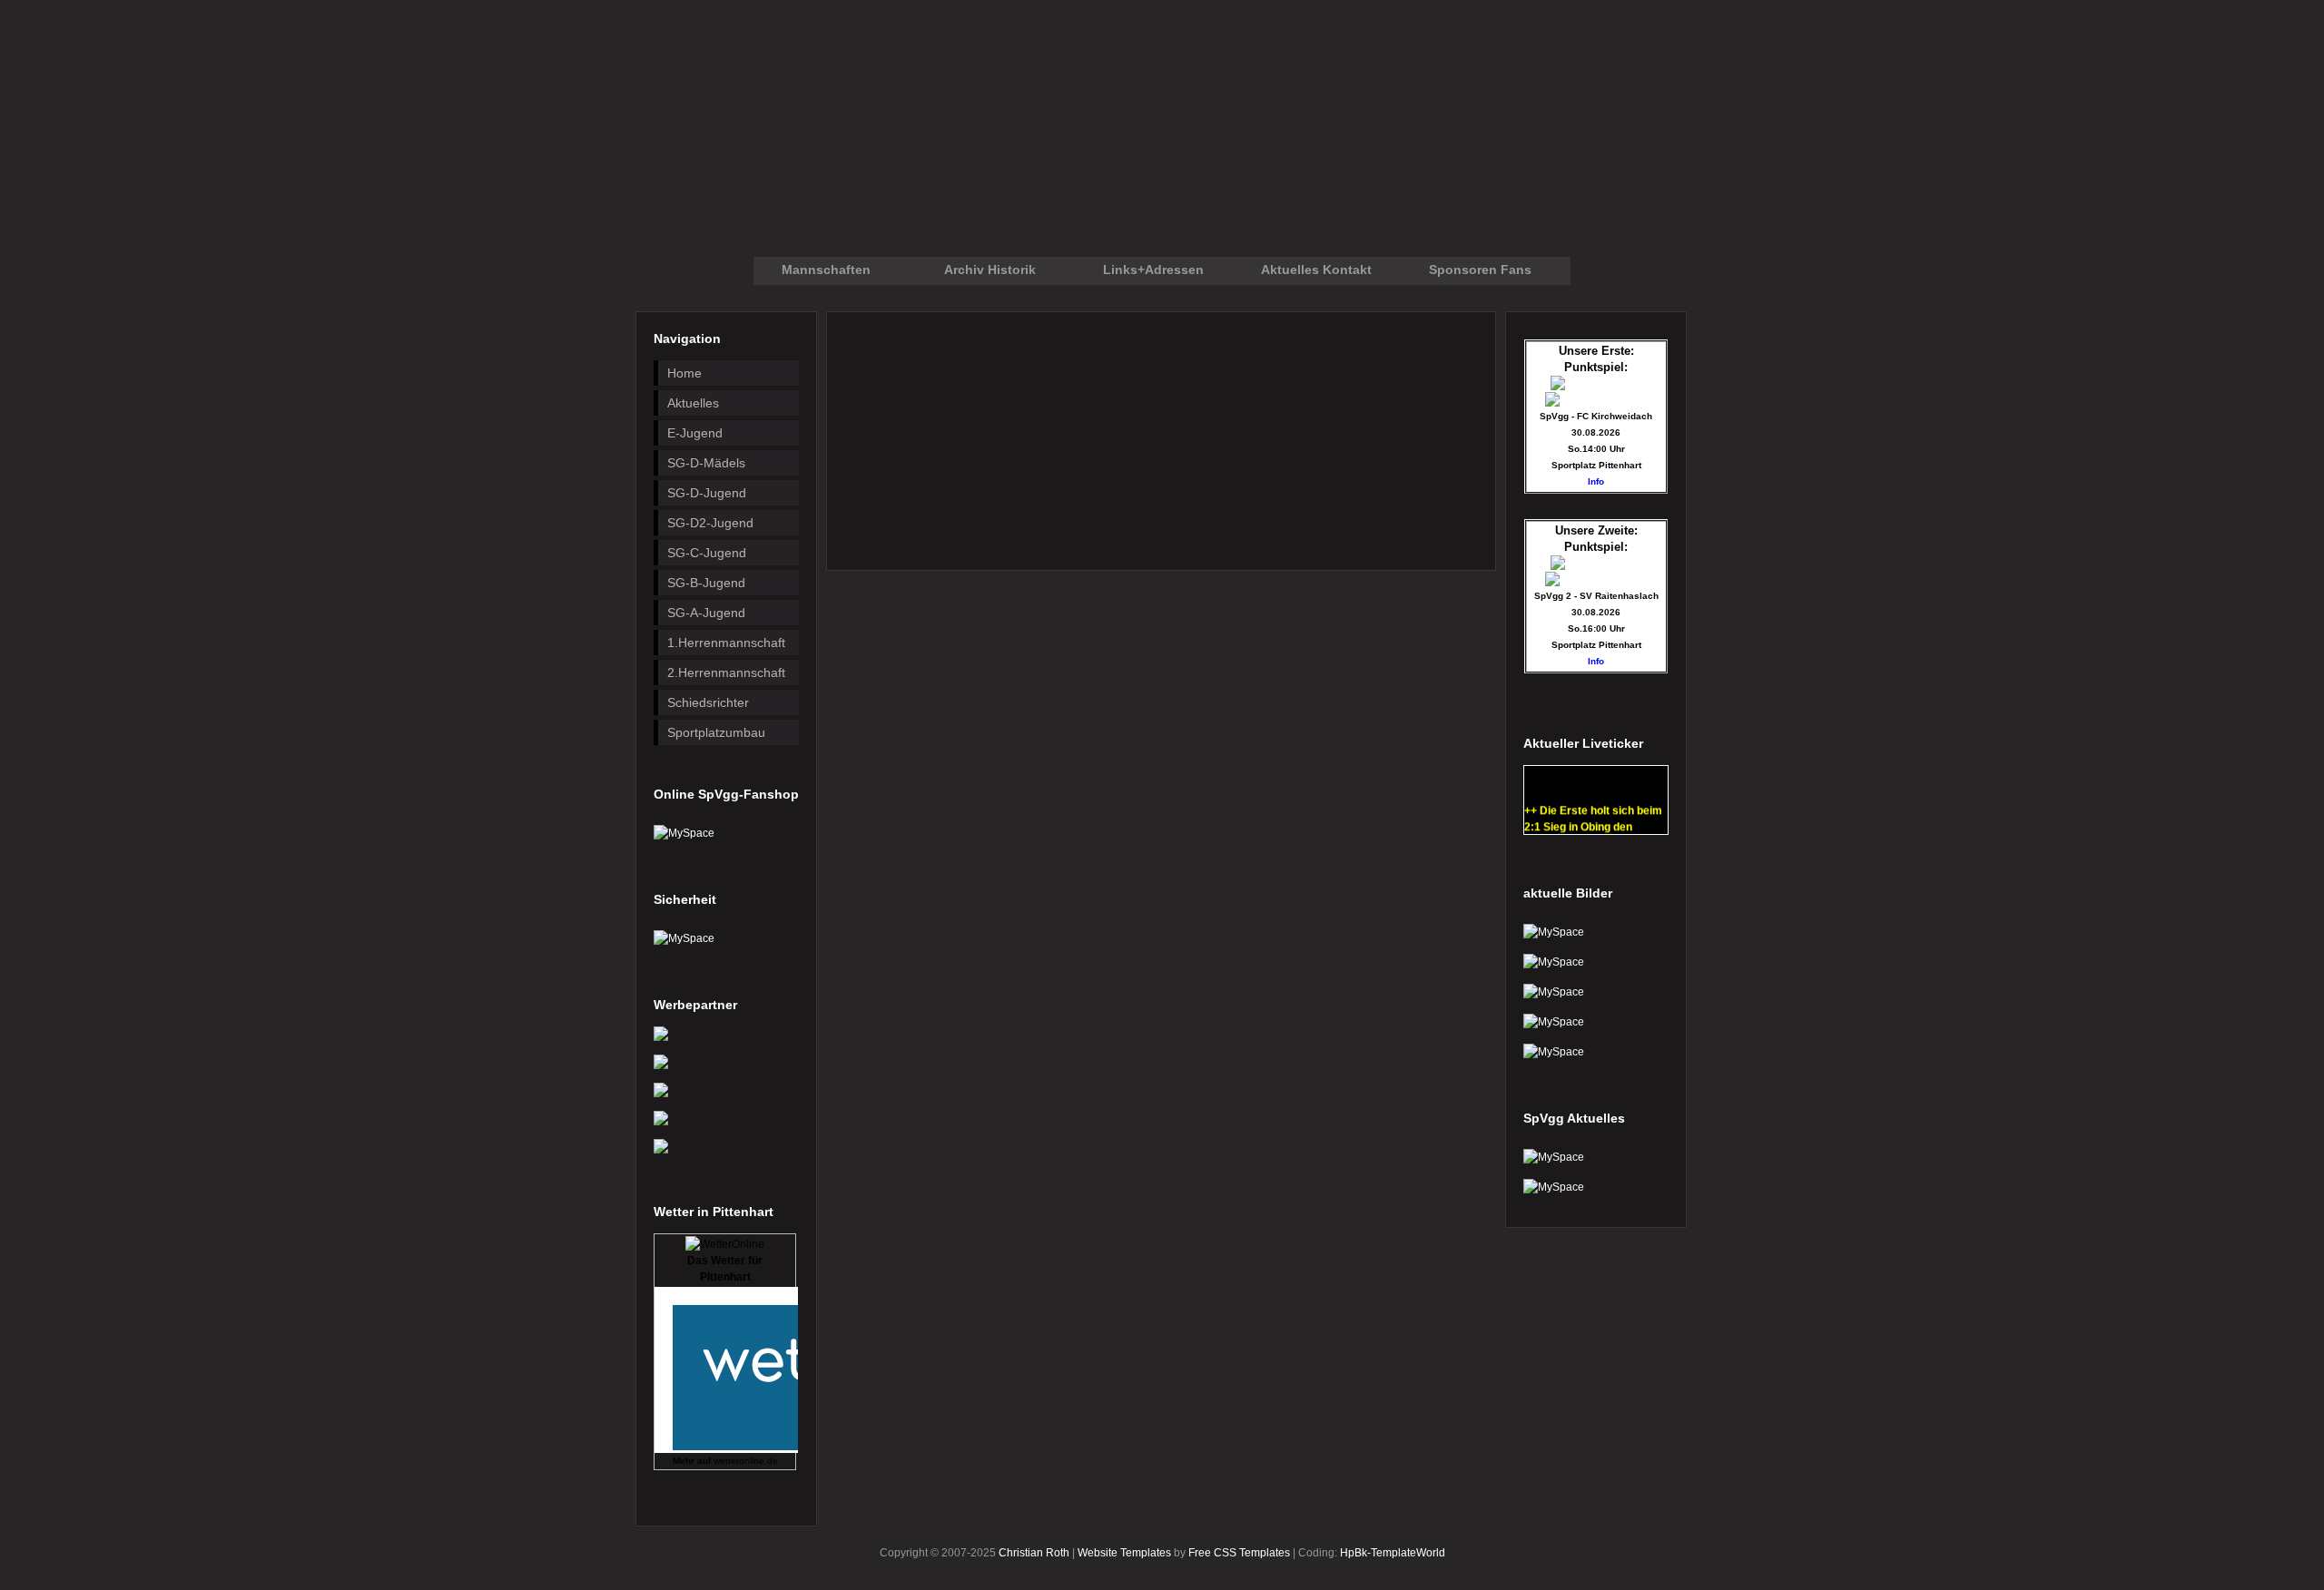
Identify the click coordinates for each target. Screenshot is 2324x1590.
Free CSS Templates (1239, 1553)
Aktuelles (693, 403)
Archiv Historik (990, 270)
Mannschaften (826, 270)
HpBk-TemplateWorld (1393, 1553)
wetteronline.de (746, 1461)
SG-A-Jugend (706, 613)
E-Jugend (695, 433)
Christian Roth (1034, 1553)
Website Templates (1124, 1553)
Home (684, 373)
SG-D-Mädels (706, 463)
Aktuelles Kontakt (1316, 270)
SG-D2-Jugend (710, 523)
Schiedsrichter (708, 702)
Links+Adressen (1153, 270)
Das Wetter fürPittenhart (725, 1269)
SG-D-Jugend (707, 493)
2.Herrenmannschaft (726, 672)
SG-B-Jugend (706, 583)
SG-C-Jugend (707, 553)
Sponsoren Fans (1480, 270)
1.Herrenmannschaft (726, 643)
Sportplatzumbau (716, 732)
